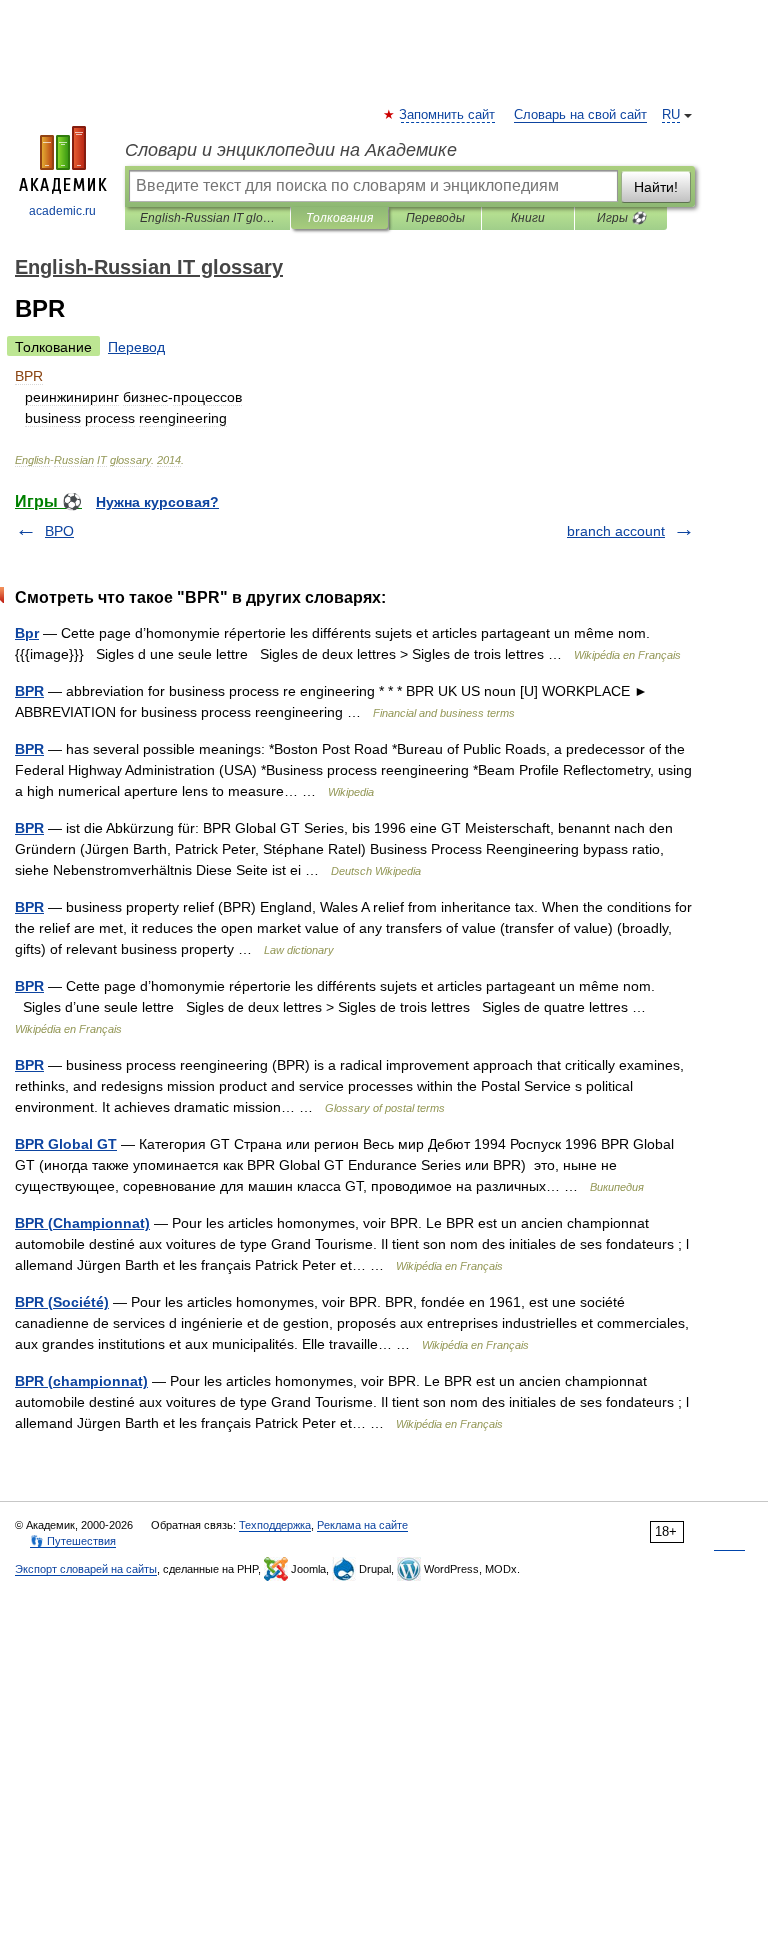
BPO (59, 531)
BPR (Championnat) (82, 1223)
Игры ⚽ (621, 218)
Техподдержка (275, 1525)
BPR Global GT (66, 1144)
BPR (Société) (62, 1302)
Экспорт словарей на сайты (86, 1569)
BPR (29, 691)
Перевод (136, 347)
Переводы (435, 218)
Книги (528, 218)
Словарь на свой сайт (580, 115)
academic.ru (62, 211)
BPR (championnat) (81, 1381)
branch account (616, 531)
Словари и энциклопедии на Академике (291, 150)
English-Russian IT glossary (207, 218)
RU (671, 115)
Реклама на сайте (362, 1525)
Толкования (339, 218)
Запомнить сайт (448, 115)
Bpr (27, 633)
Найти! (656, 187)
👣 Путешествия (73, 1541)
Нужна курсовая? (157, 502)
